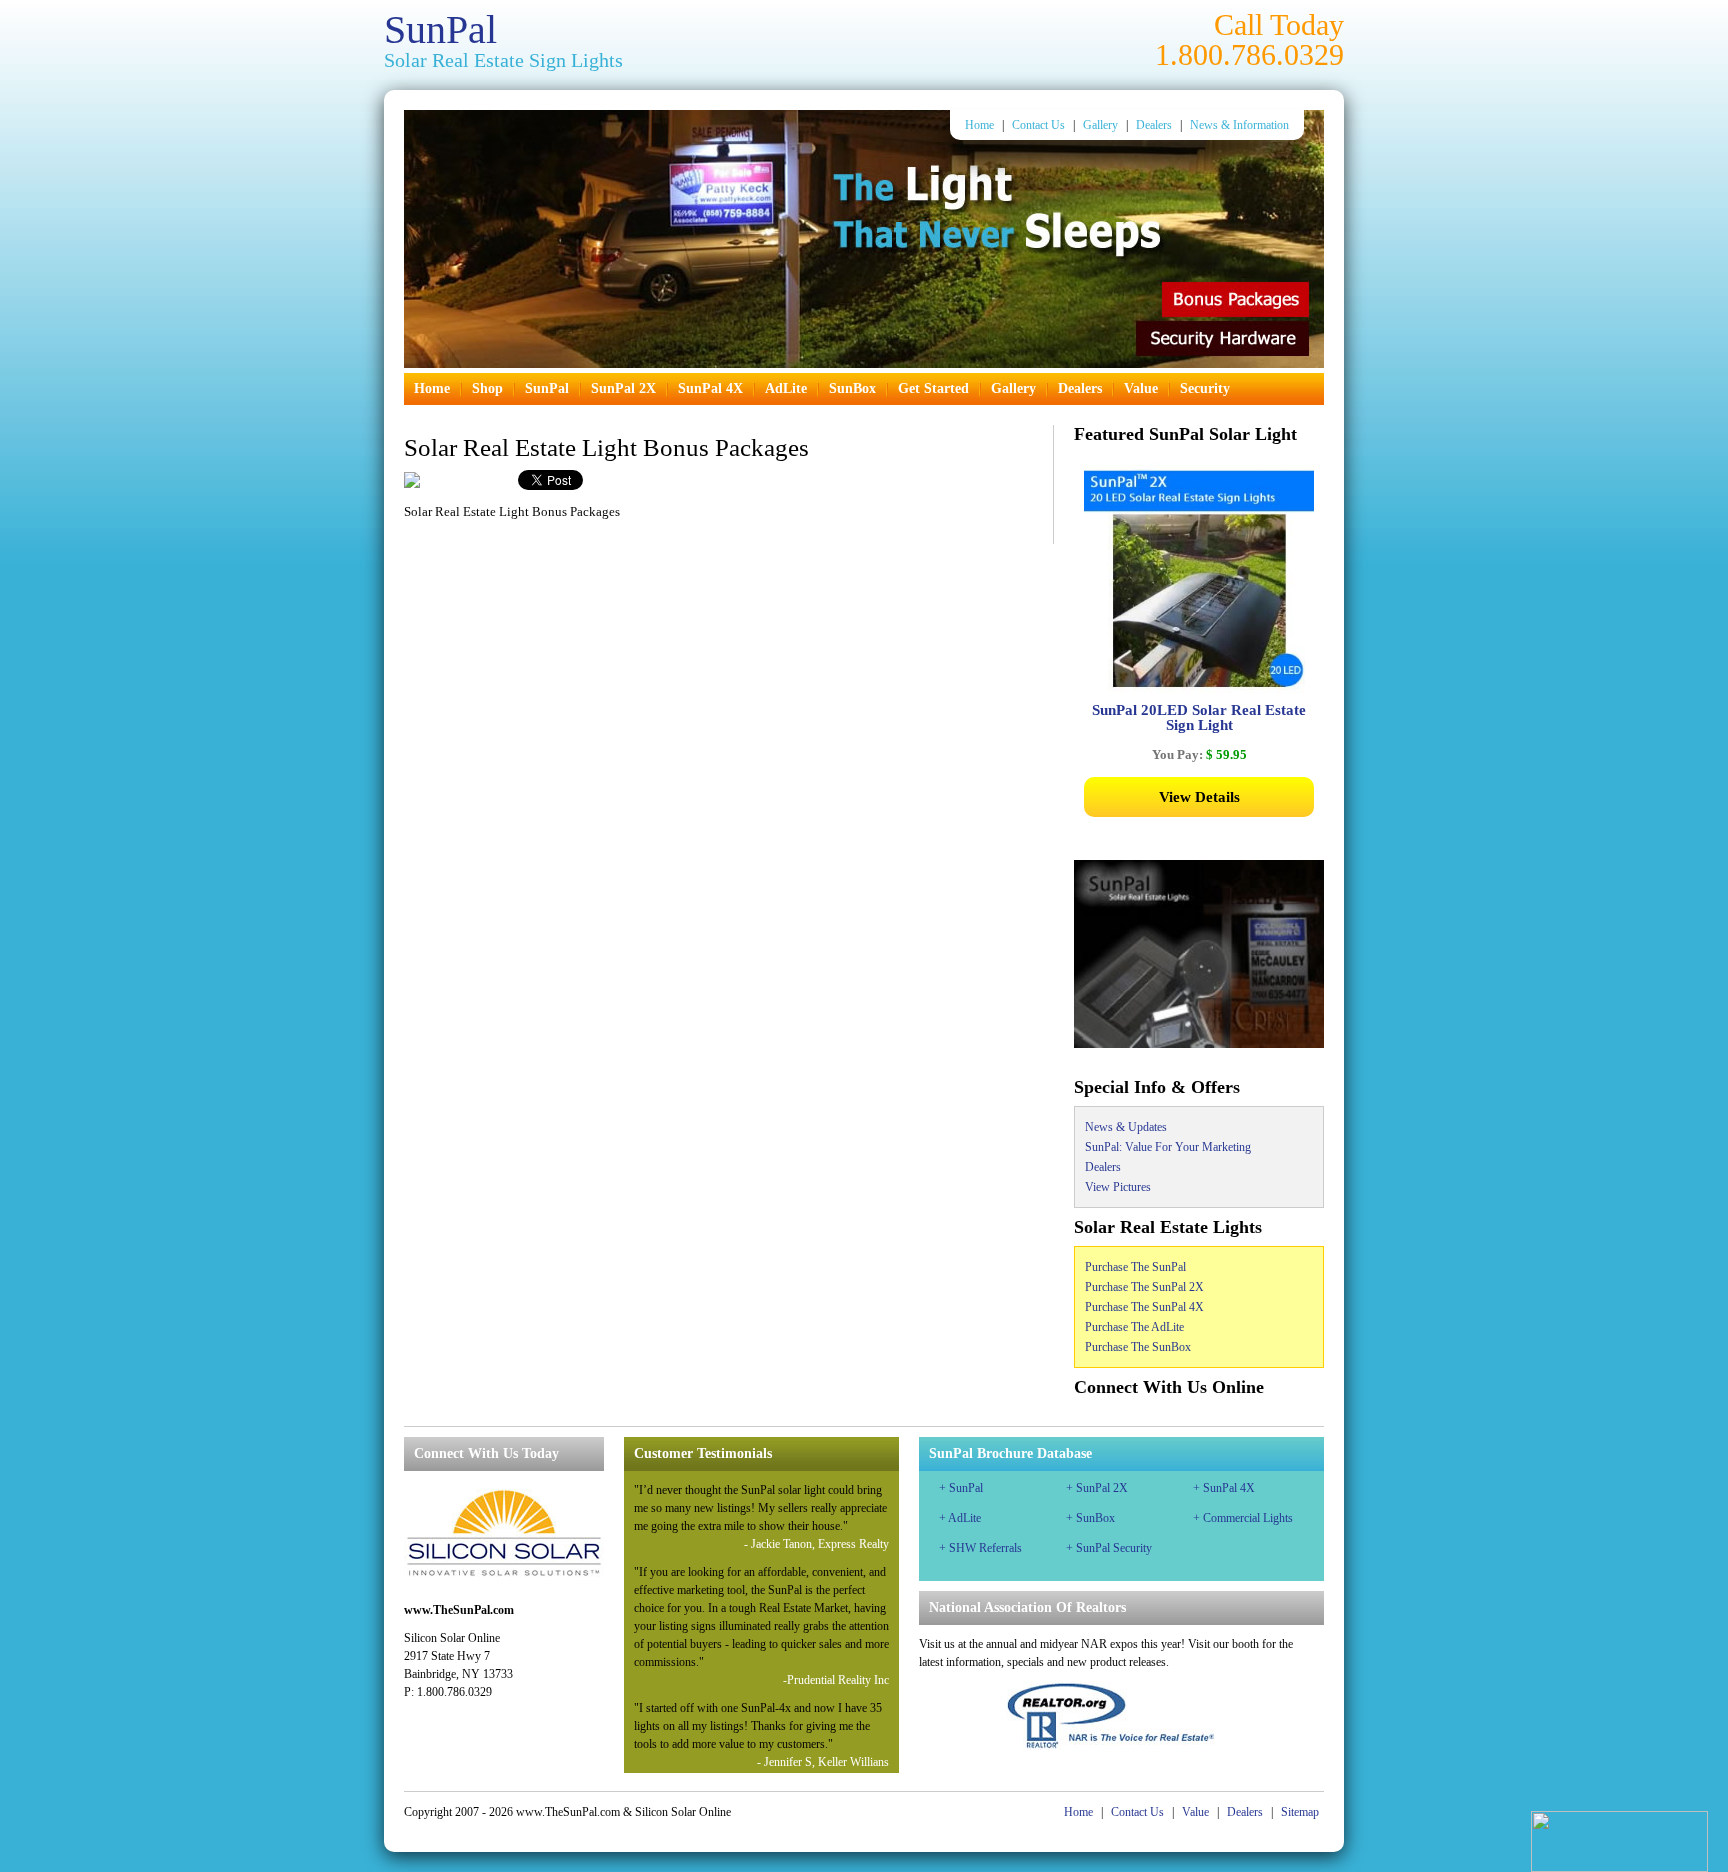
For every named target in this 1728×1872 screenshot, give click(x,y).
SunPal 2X (623, 388)
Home (979, 125)
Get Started (933, 388)
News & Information (1239, 125)
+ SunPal (961, 1488)
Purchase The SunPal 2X (1144, 1287)
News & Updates (1126, 1127)
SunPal (440, 29)
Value (1141, 388)
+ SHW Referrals (980, 1548)
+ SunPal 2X (1097, 1488)
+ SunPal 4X (1224, 1488)
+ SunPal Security (1109, 1548)
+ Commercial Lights (1243, 1518)
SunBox (852, 388)
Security (1205, 388)
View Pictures (1118, 1187)
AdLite (786, 388)
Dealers (1154, 125)
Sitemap (1300, 1812)
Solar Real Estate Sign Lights (503, 60)
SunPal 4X (710, 388)
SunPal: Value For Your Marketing (1168, 1147)
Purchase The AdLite (1134, 1327)
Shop (487, 388)
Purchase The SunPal (1135, 1267)
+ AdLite (960, 1518)
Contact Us (1038, 125)
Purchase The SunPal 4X (1144, 1307)
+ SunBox (1090, 1518)
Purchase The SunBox (1138, 1347)
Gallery (1100, 125)
